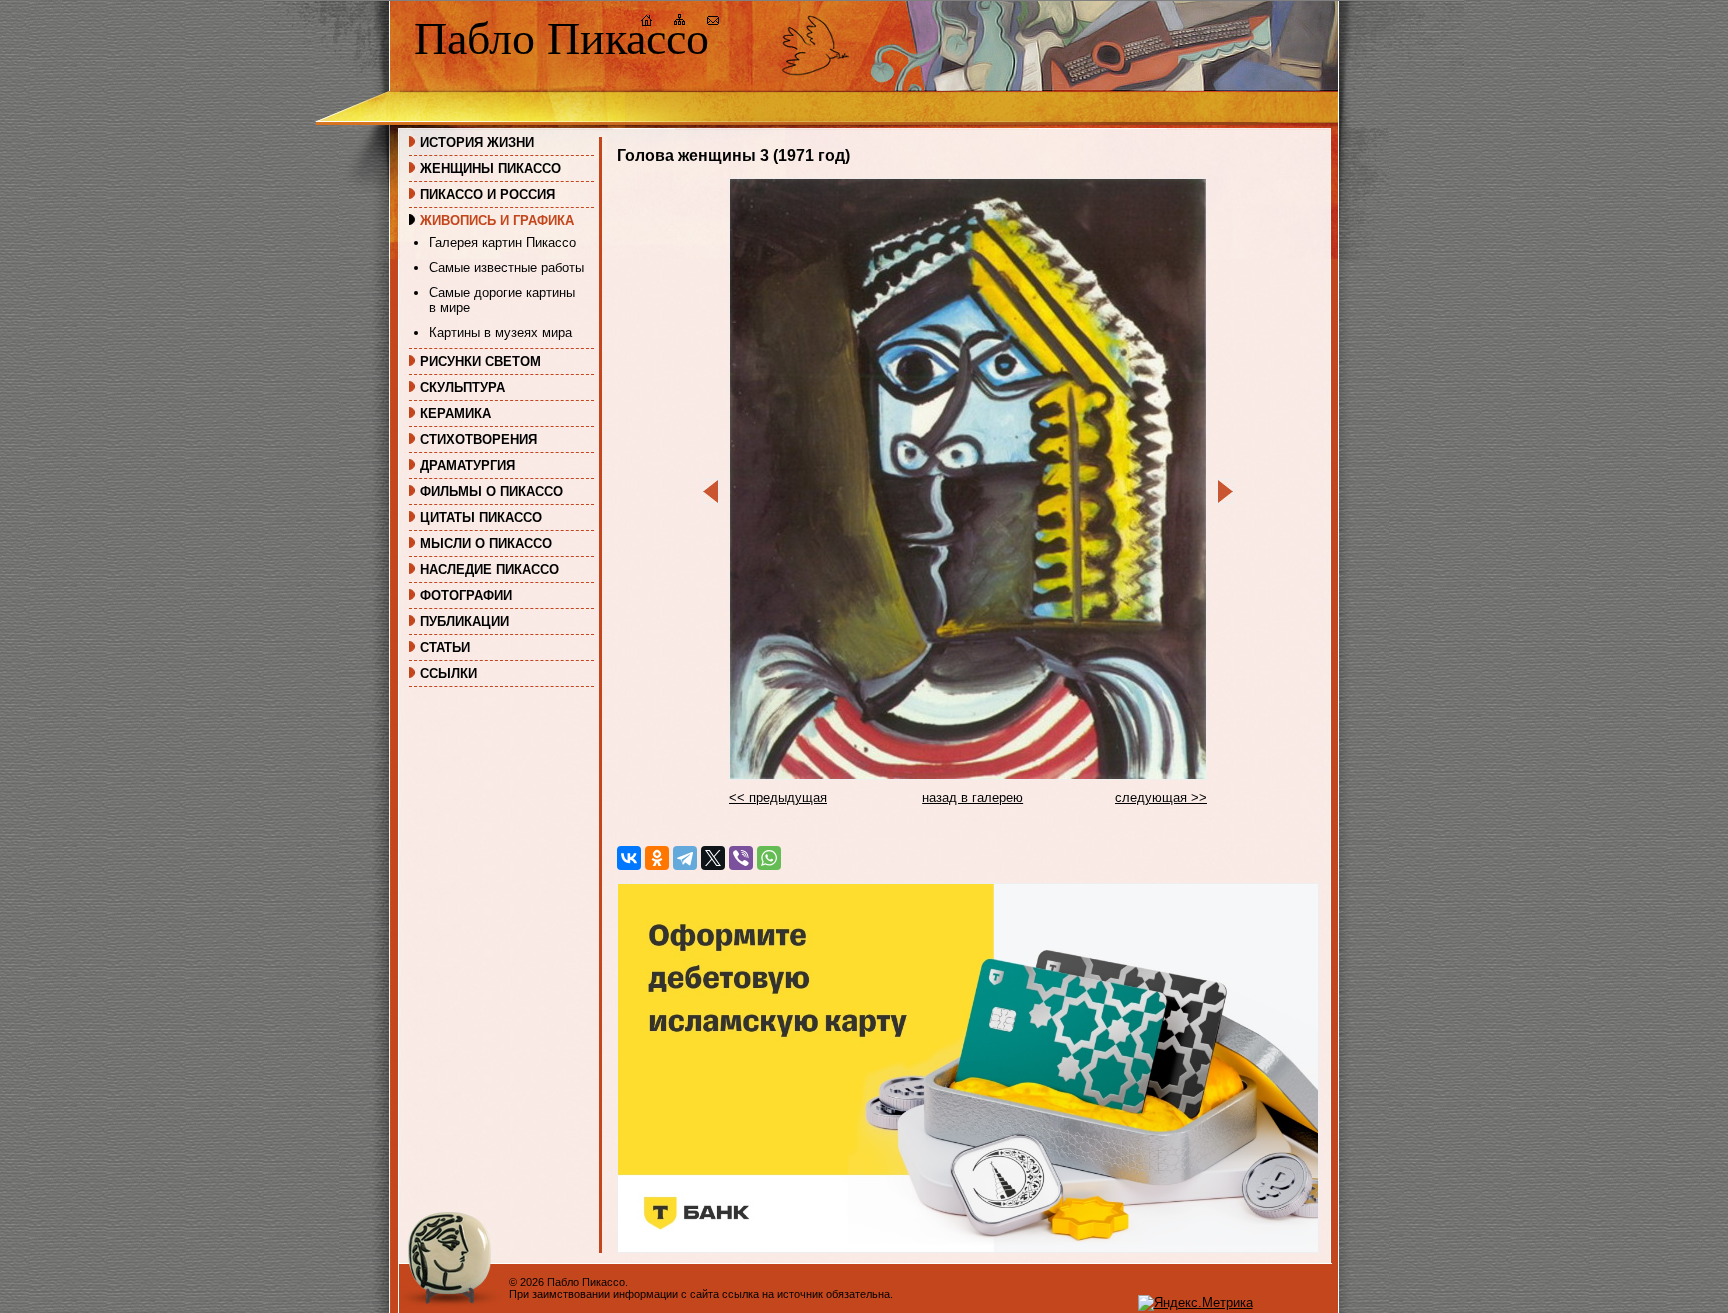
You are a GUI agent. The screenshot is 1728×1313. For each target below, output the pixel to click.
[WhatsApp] (769, 858)
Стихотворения (478, 439)
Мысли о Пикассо (486, 543)
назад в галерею (972, 797)
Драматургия (467, 465)
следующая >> (1161, 797)
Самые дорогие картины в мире (502, 300)
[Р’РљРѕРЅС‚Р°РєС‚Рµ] (629, 858)
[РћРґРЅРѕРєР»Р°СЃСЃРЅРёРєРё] (657, 858)
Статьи (445, 647)
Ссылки (448, 673)
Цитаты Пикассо (481, 517)
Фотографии (466, 595)
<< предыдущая (778, 797)
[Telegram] (685, 858)
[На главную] (647, 22)
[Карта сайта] (680, 22)
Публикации (464, 621)
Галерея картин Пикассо (502, 242)
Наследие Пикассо (489, 569)
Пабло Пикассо (561, 38)
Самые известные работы (506, 267)
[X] (713, 858)
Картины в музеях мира (500, 332)
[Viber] (741, 858)
